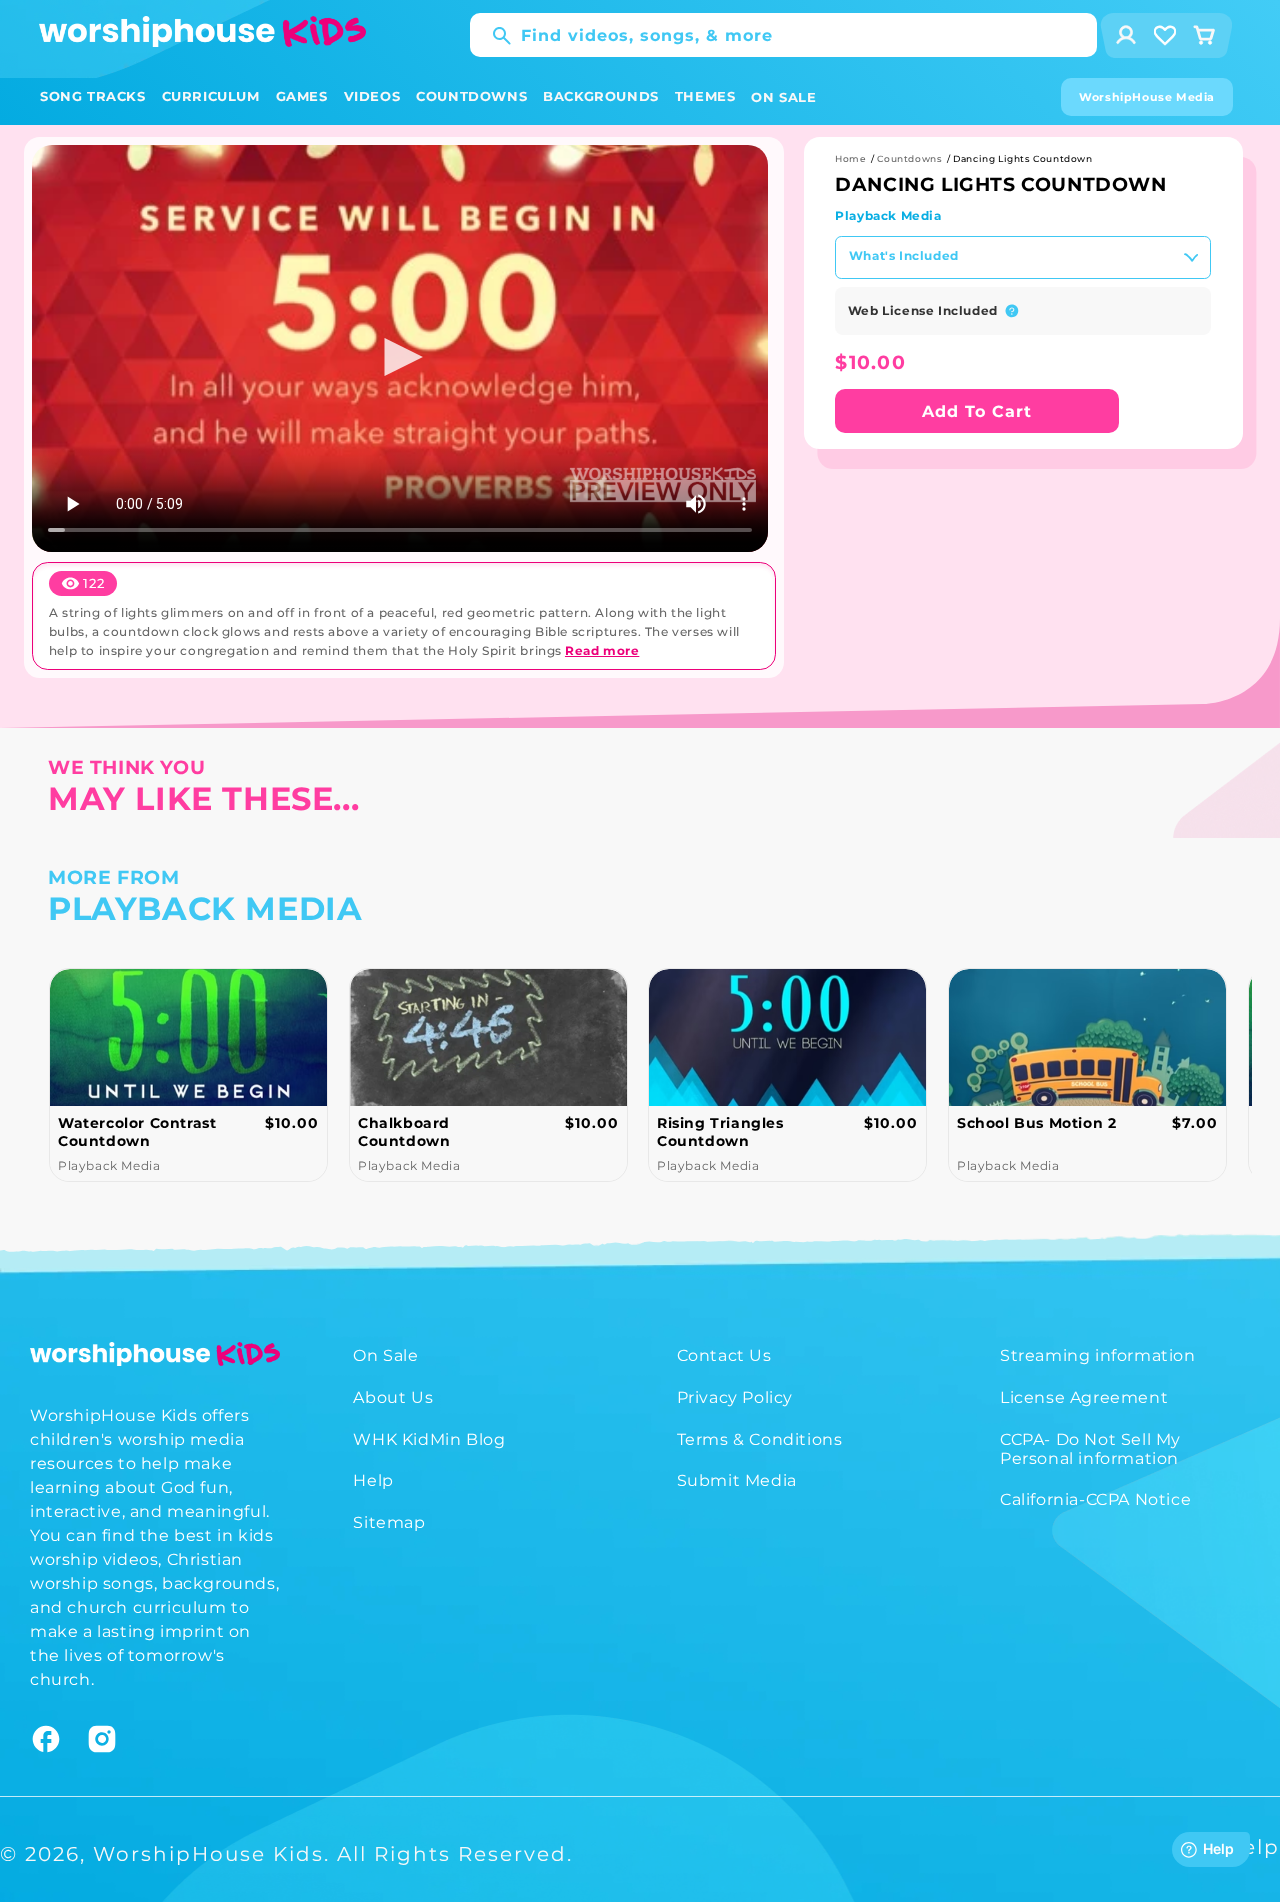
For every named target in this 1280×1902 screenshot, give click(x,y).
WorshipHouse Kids (208, 1854)
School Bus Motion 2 (1036, 1123)
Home (850, 158)
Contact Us (724, 1355)
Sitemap (389, 1522)
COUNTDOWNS (471, 96)
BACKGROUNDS (601, 96)
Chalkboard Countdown (404, 1132)
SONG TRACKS (93, 96)
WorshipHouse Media (1147, 97)
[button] (93, 96)
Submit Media (737, 1480)
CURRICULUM (211, 96)
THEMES (705, 96)
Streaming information (1098, 1355)
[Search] (492, 36)
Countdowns (909, 158)
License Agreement (1084, 1397)
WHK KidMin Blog (429, 1439)
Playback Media (888, 215)
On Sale (385, 1355)
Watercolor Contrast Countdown (137, 1132)
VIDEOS (372, 96)
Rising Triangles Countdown (720, 1132)
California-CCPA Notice (1095, 1499)
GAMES (302, 96)
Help (373, 1480)
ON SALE (783, 97)
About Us (393, 1397)
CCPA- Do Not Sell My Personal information (1090, 1449)
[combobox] (783, 35)
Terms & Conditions (760, 1439)
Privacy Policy (735, 1397)
